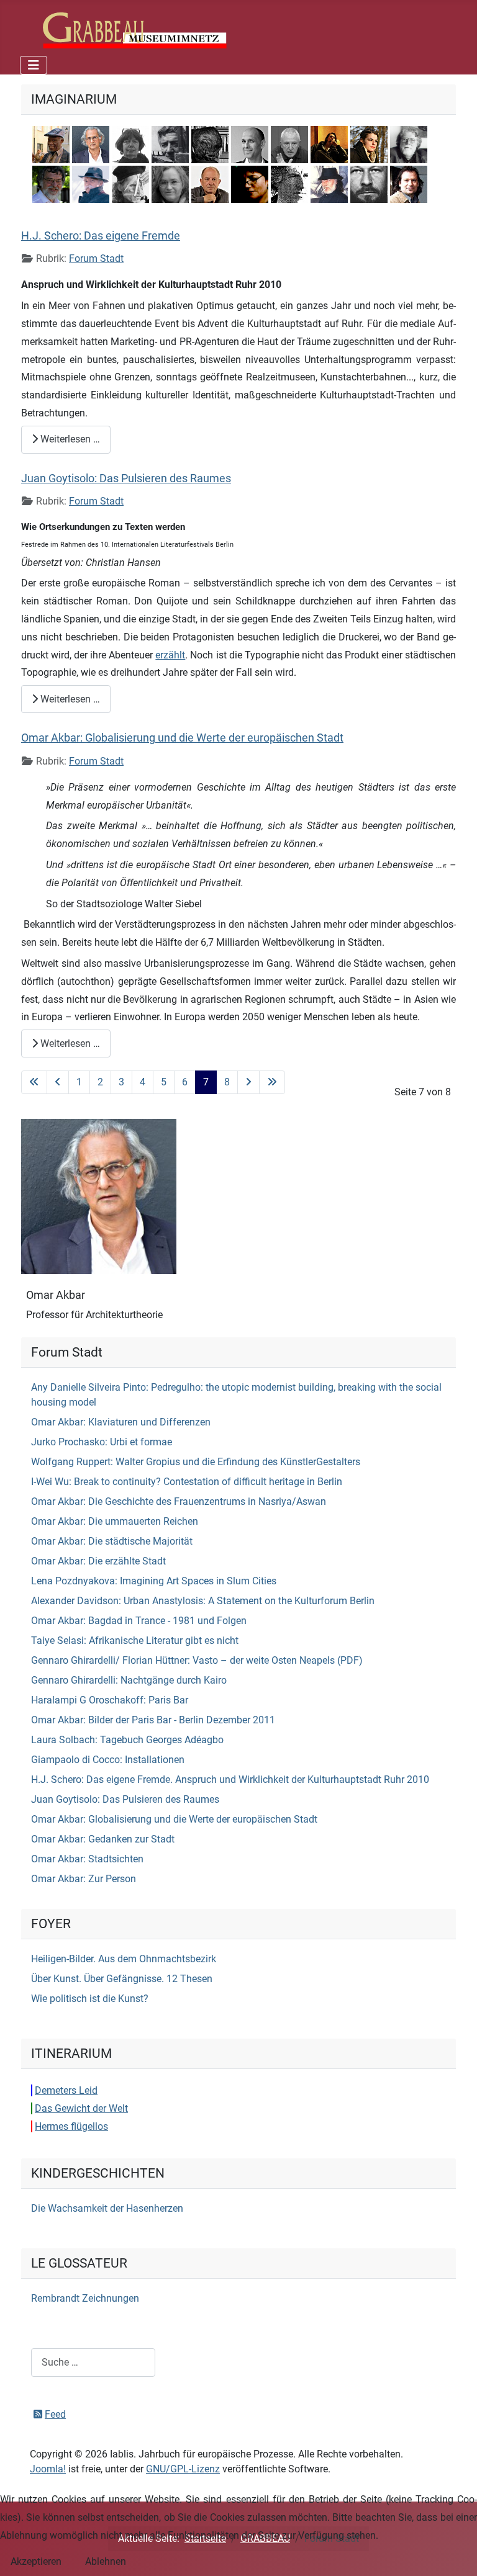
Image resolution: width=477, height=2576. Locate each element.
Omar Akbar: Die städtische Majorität (112, 1541)
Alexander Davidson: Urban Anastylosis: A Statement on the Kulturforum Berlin (203, 1601)
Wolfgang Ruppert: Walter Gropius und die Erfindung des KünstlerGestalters (196, 1462)
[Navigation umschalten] (34, 65)
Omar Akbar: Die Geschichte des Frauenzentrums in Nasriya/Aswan (179, 1501)
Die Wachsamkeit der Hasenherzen (107, 2208)
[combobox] (93, 2362)
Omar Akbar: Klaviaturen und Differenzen (121, 1422)
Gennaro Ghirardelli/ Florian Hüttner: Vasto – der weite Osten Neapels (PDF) (197, 1660)
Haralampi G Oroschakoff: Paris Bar (110, 1700)
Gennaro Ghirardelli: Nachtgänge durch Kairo (129, 1680)
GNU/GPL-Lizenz (183, 2469)
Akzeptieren (36, 2561)
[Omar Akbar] (99, 1196)
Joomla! (48, 2469)
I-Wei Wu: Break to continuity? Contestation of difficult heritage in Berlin (187, 1482)
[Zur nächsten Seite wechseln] (248, 1082)
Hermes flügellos (71, 2126)
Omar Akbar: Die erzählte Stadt (98, 1561)
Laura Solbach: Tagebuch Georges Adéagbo (127, 1740)
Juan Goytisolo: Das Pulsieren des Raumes (126, 478)
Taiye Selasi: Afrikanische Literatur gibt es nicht (135, 1640)
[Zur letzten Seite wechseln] (272, 1082)
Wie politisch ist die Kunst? (90, 1999)
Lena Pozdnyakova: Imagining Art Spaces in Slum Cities (154, 1581)
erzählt (170, 655)
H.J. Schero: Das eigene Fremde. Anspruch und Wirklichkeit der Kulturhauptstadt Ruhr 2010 (230, 1779)
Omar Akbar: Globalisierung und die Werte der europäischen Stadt (182, 738)
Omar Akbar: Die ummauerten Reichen (115, 1521)
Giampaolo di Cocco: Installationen (108, 1760)
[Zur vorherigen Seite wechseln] (58, 1082)
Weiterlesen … (69, 439)
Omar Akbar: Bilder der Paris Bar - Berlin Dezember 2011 (153, 1720)
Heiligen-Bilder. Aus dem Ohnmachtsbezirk (124, 1959)
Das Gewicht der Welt (81, 2108)
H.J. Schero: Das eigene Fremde (101, 236)
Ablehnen (106, 2561)
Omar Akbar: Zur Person (84, 1879)
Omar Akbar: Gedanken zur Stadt (103, 1839)
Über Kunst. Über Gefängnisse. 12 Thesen (122, 1979)
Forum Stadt (96, 258)
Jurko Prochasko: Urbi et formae (102, 1442)
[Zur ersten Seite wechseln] (34, 1082)
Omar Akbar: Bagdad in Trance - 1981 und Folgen (139, 1621)
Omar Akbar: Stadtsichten (87, 1859)
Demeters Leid (66, 2090)
